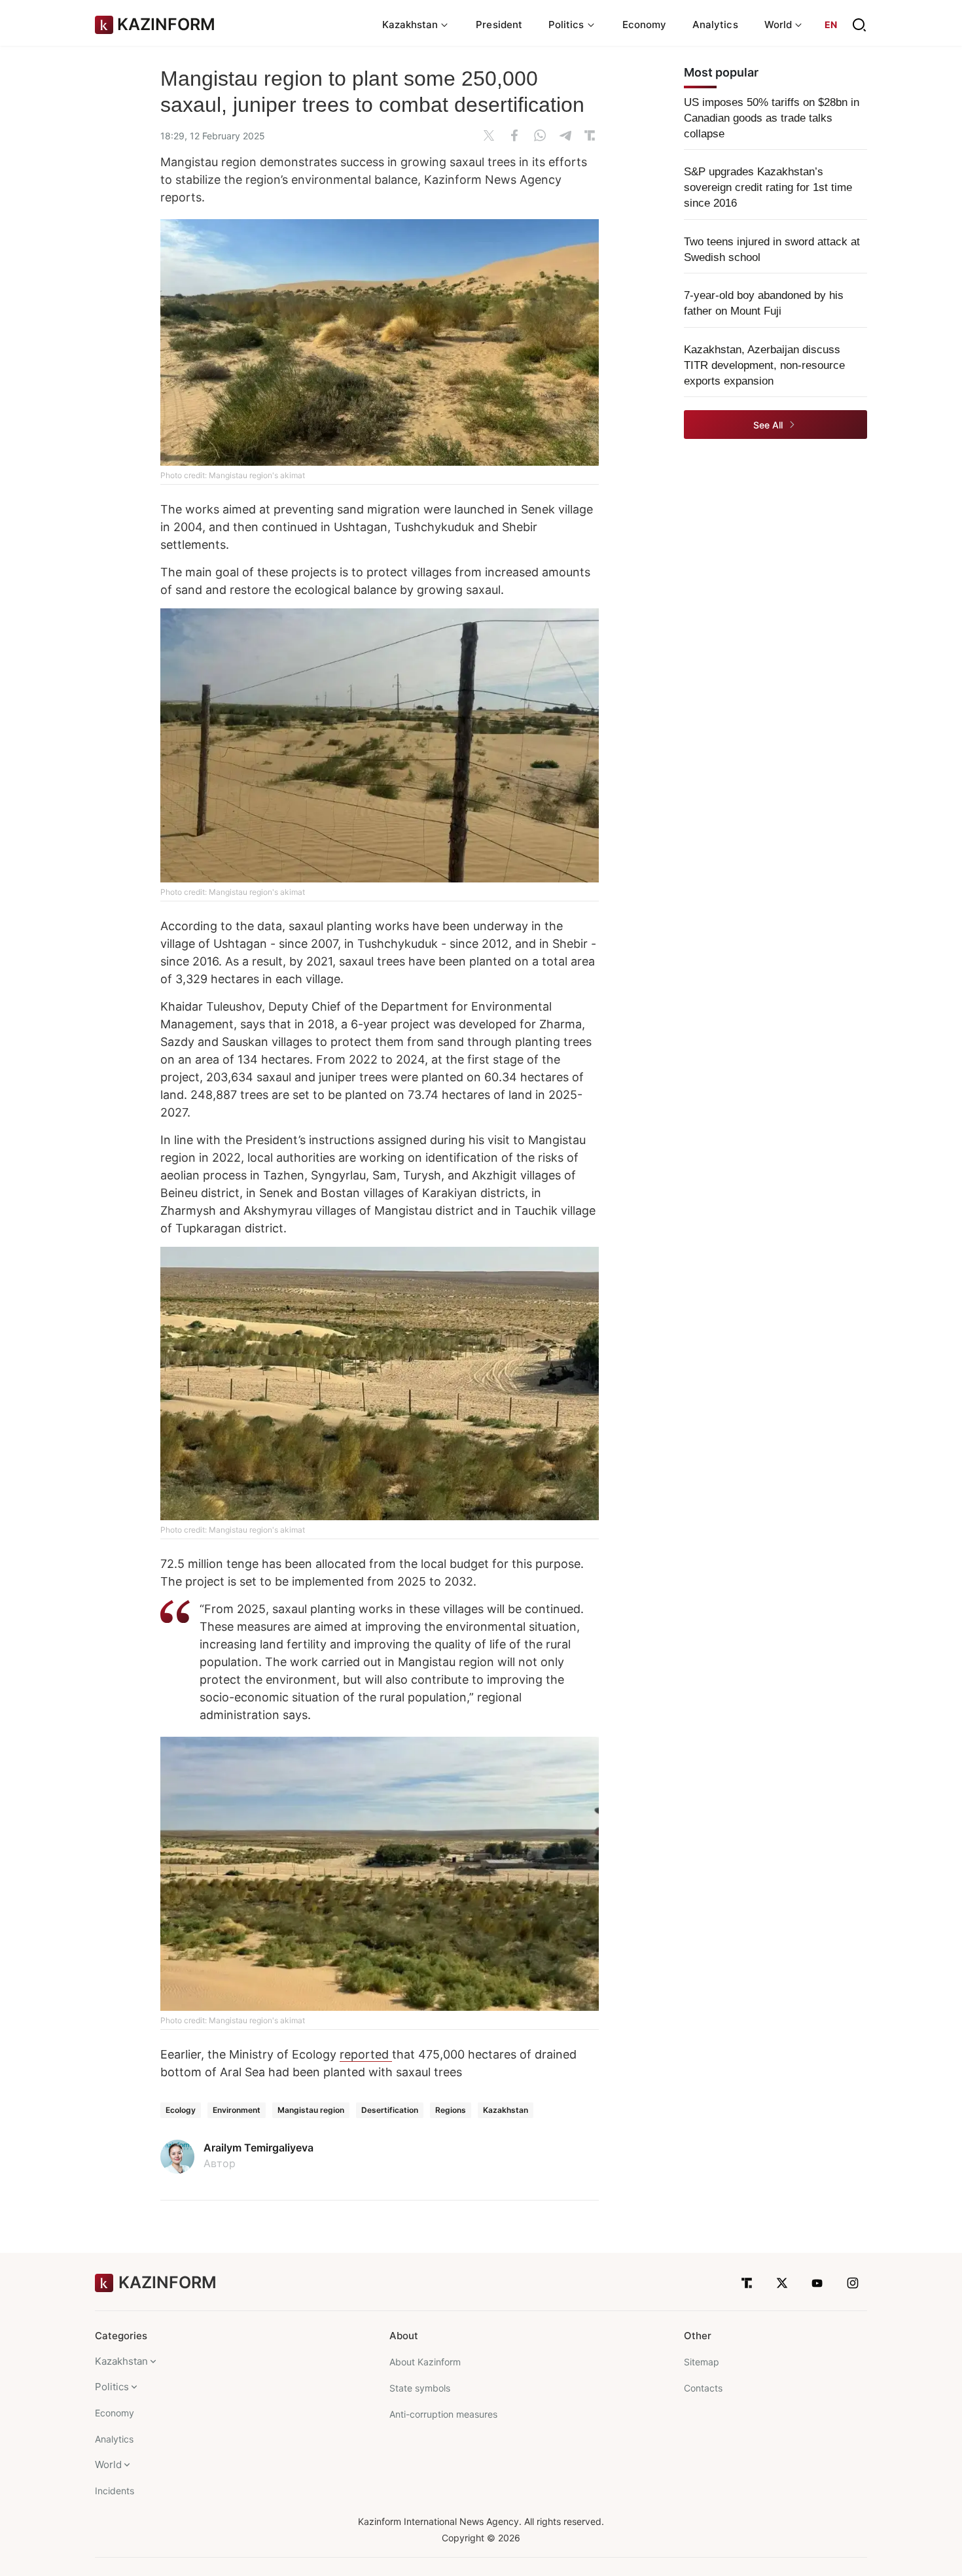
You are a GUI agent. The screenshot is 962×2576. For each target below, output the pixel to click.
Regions (451, 2110)
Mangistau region (311, 2110)
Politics (112, 2387)
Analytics (715, 25)
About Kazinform (425, 2362)
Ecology (181, 2110)
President (499, 25)
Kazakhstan (506, 2110)
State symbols (420, 2388)
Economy (645, 25)
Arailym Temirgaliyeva (258, 2148)
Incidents (115, 2491)
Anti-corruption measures (443, 2414)
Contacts (703, 2388)
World (108, 2464)
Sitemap (702, 2362)
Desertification (390, 2110)
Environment (237, 2110)
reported (366, 2054)
